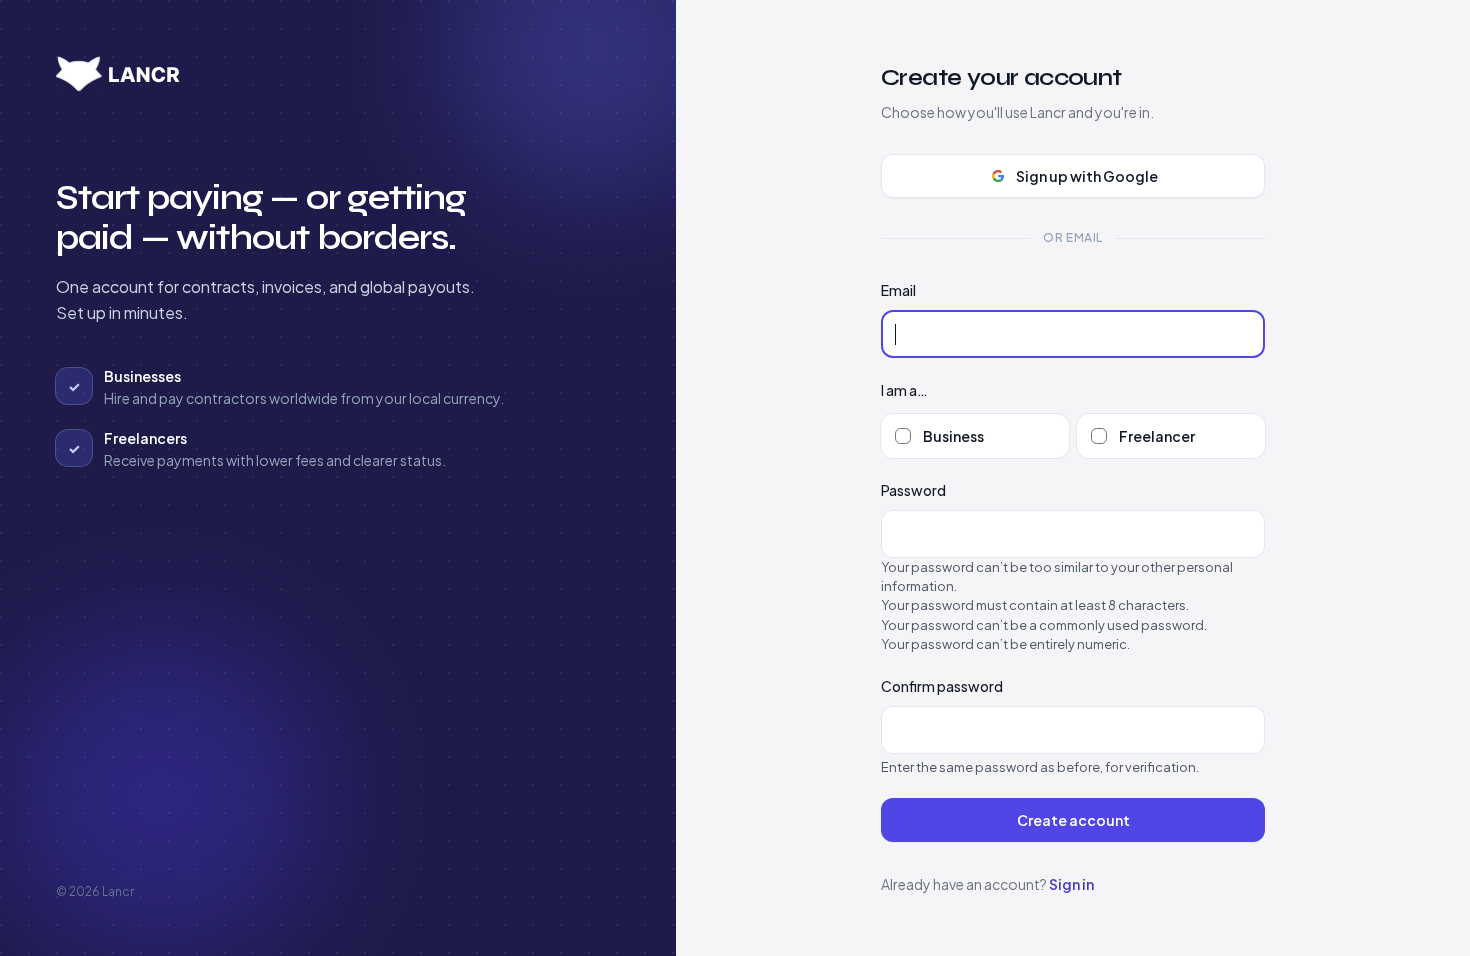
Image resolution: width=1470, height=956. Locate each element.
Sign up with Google (1087, 176)
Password (913, 490)
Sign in (1071, 884)
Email (898, 290)
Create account (1073, 820)
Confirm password (942, 686)
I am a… (904, 390)
